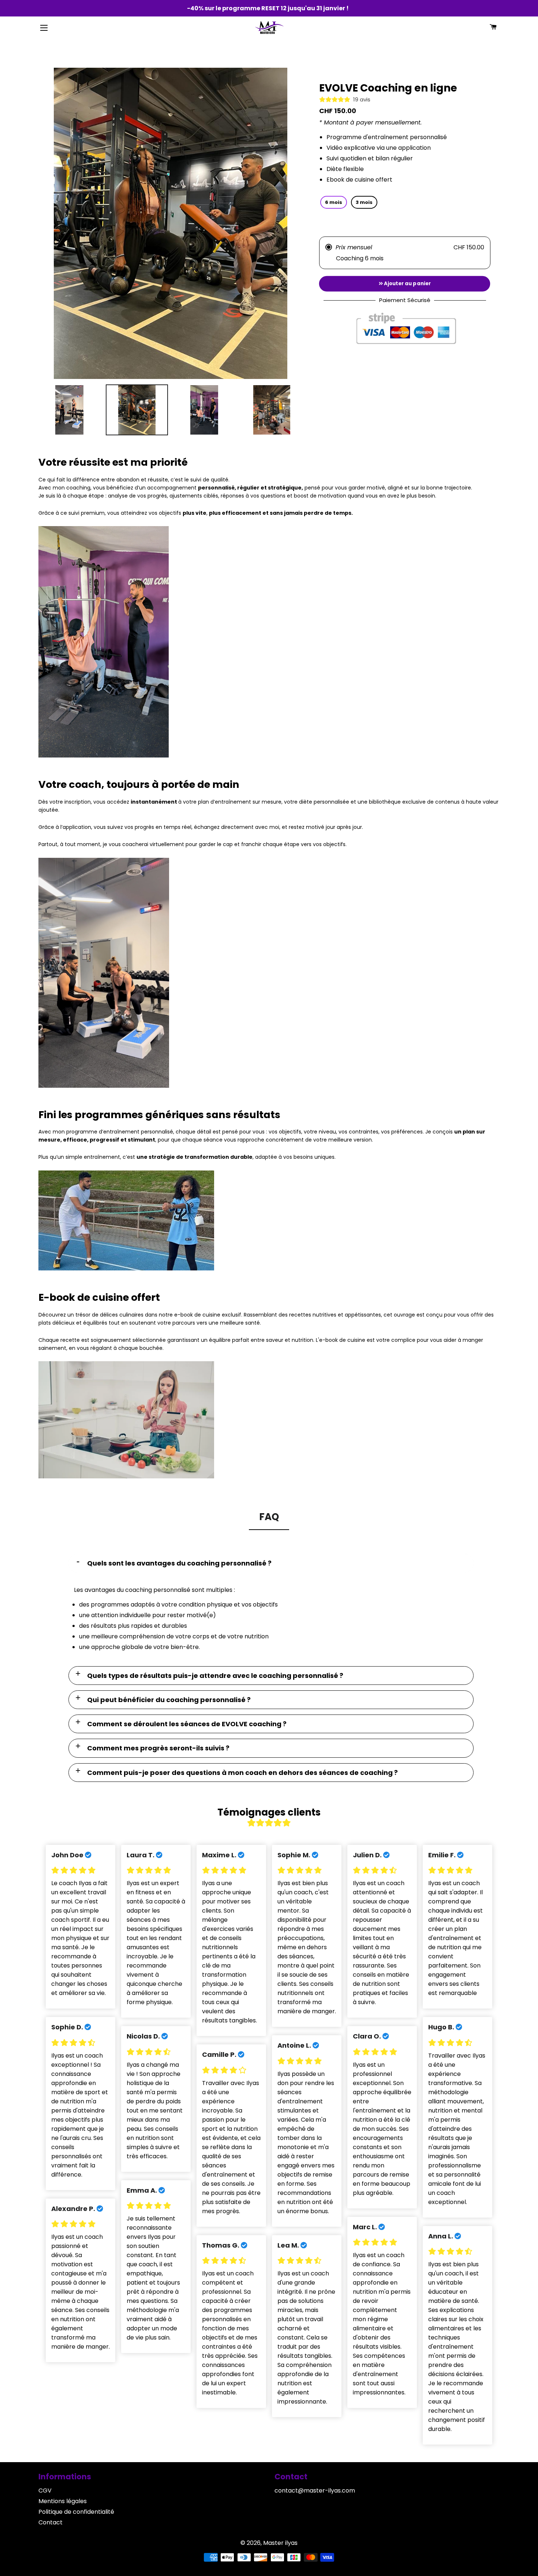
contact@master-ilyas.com (315, 2491)
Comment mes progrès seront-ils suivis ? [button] (158, 1748)
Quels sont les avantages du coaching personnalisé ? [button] (179, 1563)
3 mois (364, 202)
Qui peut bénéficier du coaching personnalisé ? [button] (169, 1700)
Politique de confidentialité (76, 2512)
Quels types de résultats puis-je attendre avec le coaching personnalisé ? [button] (215, 1676)
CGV (45, 2491)
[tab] (271, 1563)
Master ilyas (280, 2543)
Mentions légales (63, 2501)
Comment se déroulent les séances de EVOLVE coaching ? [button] (187, 1724)
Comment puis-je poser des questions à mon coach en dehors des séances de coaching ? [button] (242, 1773)
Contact (51, 2522)
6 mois (334, 202)
